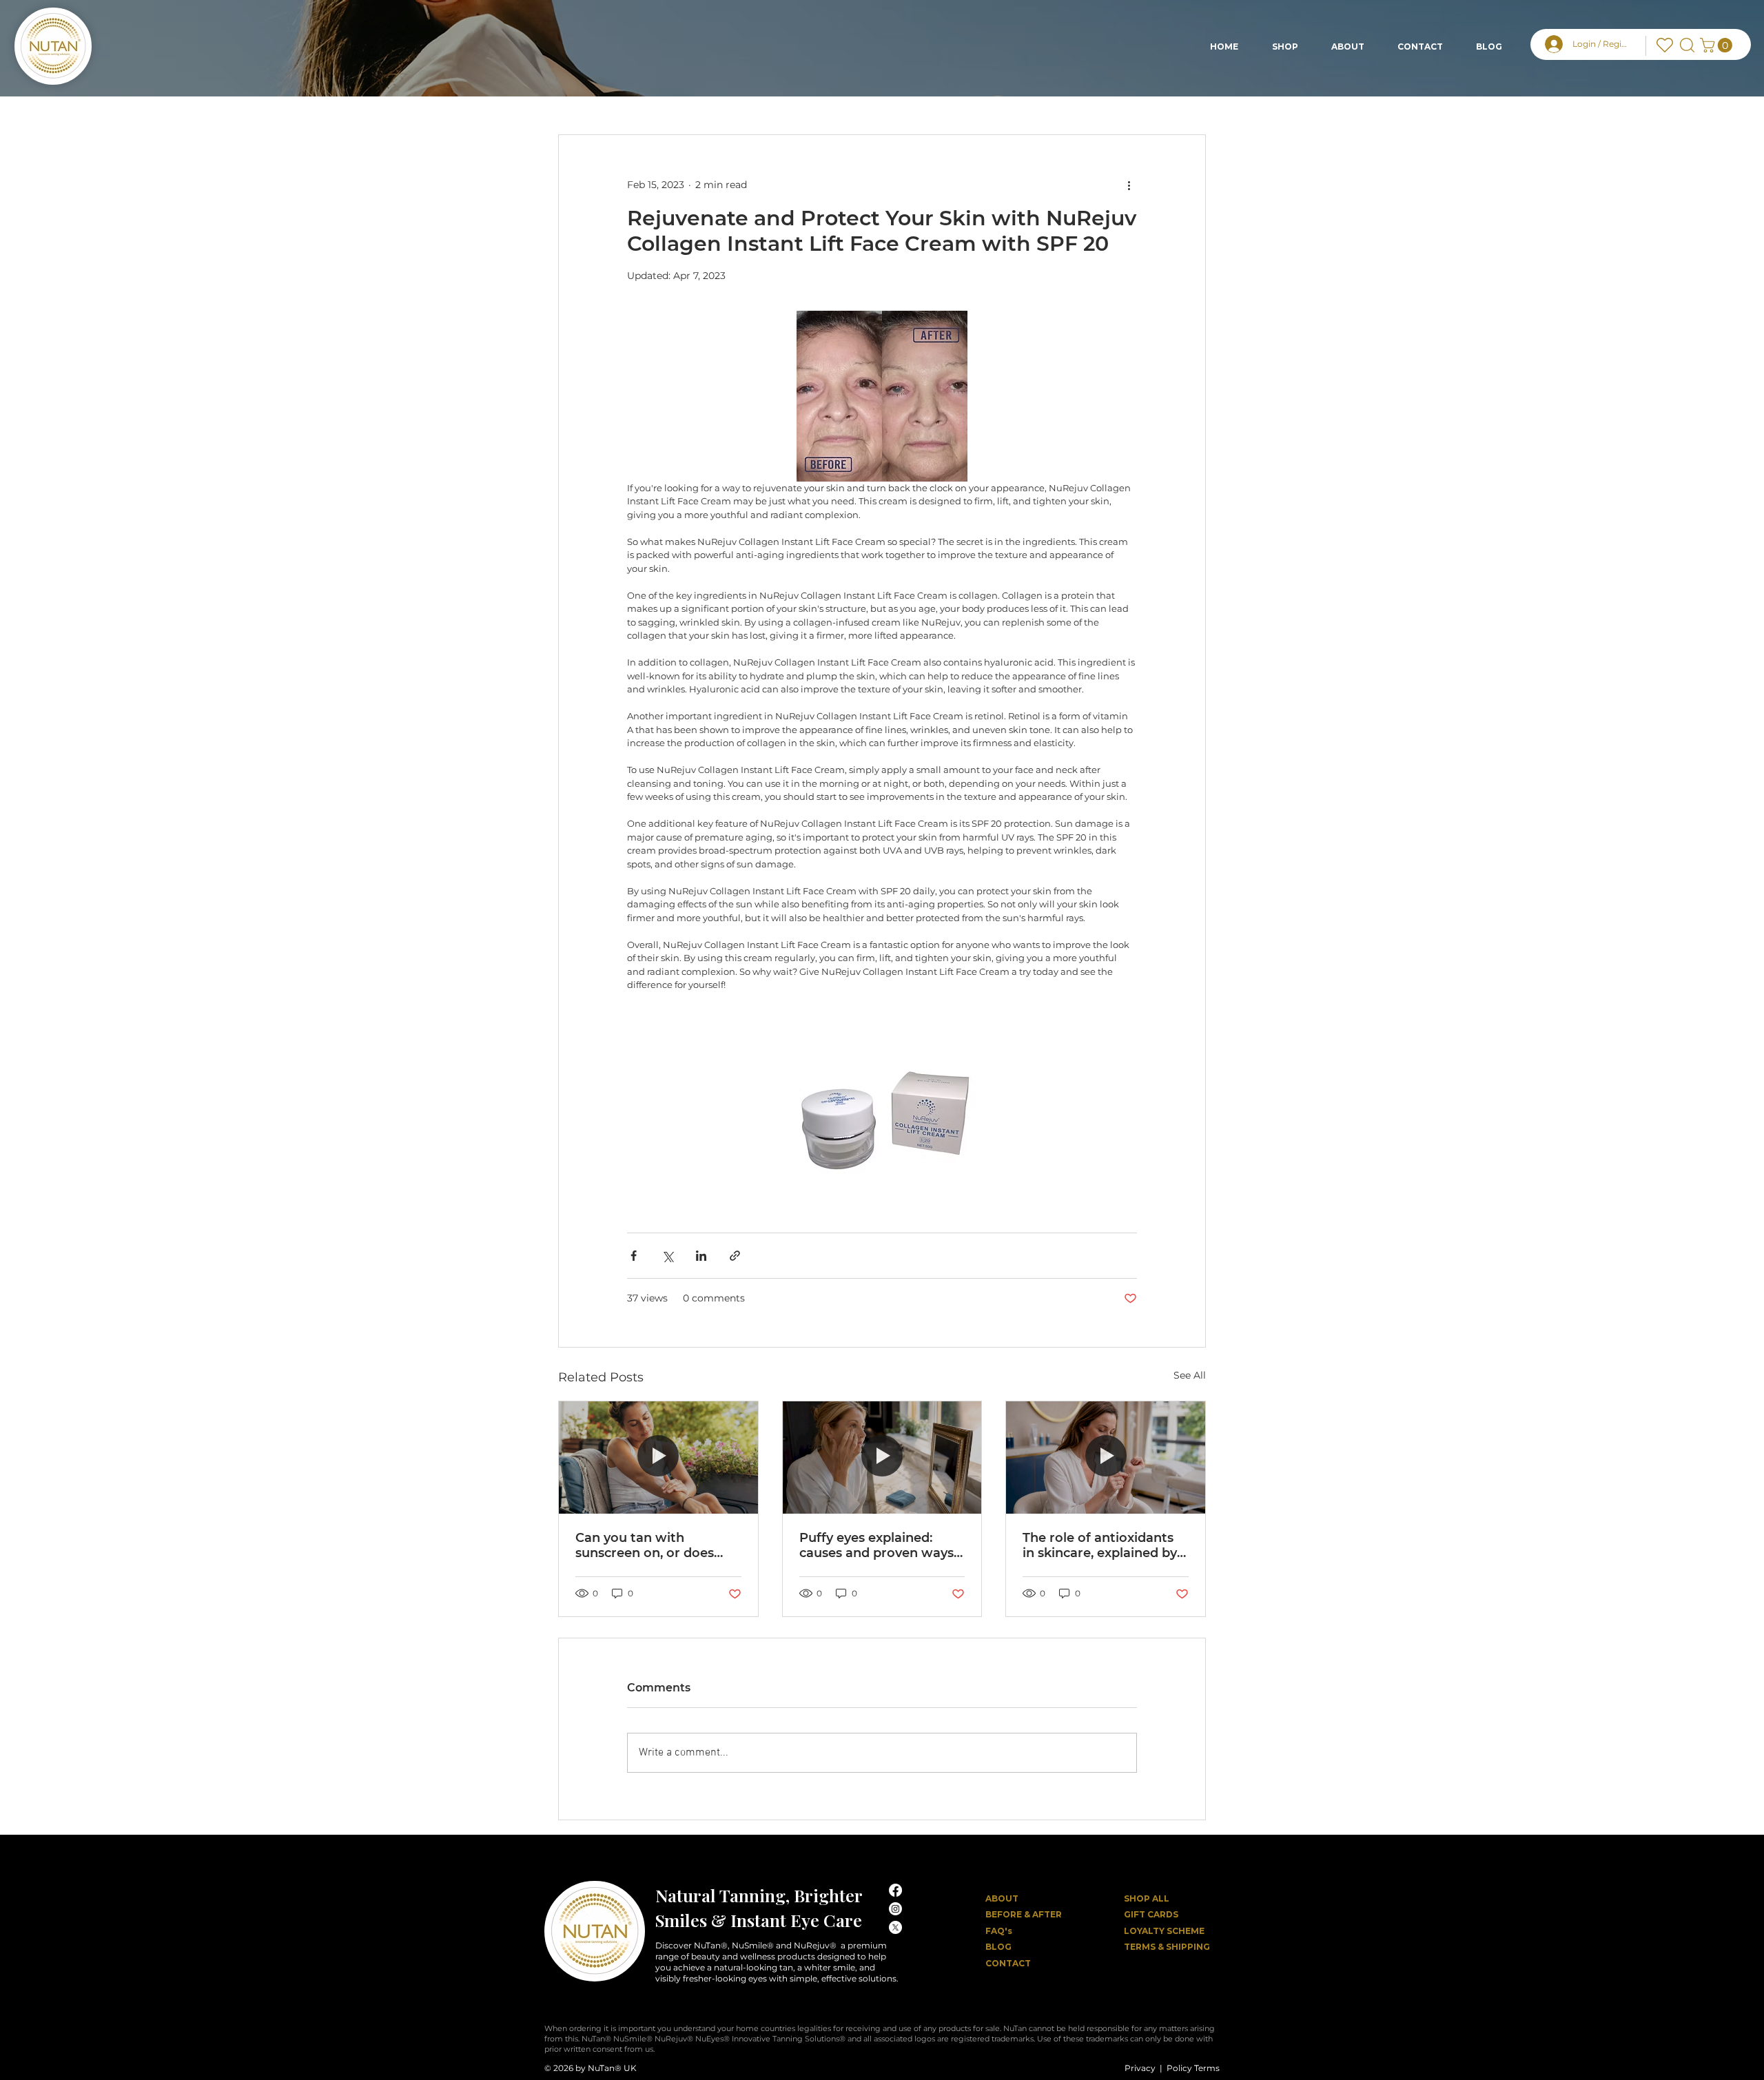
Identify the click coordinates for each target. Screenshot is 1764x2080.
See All (1190, 1375)
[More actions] (1129, 185)
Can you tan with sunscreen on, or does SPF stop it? (645, 1545)
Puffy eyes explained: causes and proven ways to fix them (876, 1545)
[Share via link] (735, 1256)
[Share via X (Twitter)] (667, 1256)
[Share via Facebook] (634, 1256)
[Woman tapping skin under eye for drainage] (882, 1457)
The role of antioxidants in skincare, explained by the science (1100, 1545)
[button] (1718, 45)
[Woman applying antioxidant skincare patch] (1106, 1457)
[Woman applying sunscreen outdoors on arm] (658, 1457)
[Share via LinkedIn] (701, 1256)
